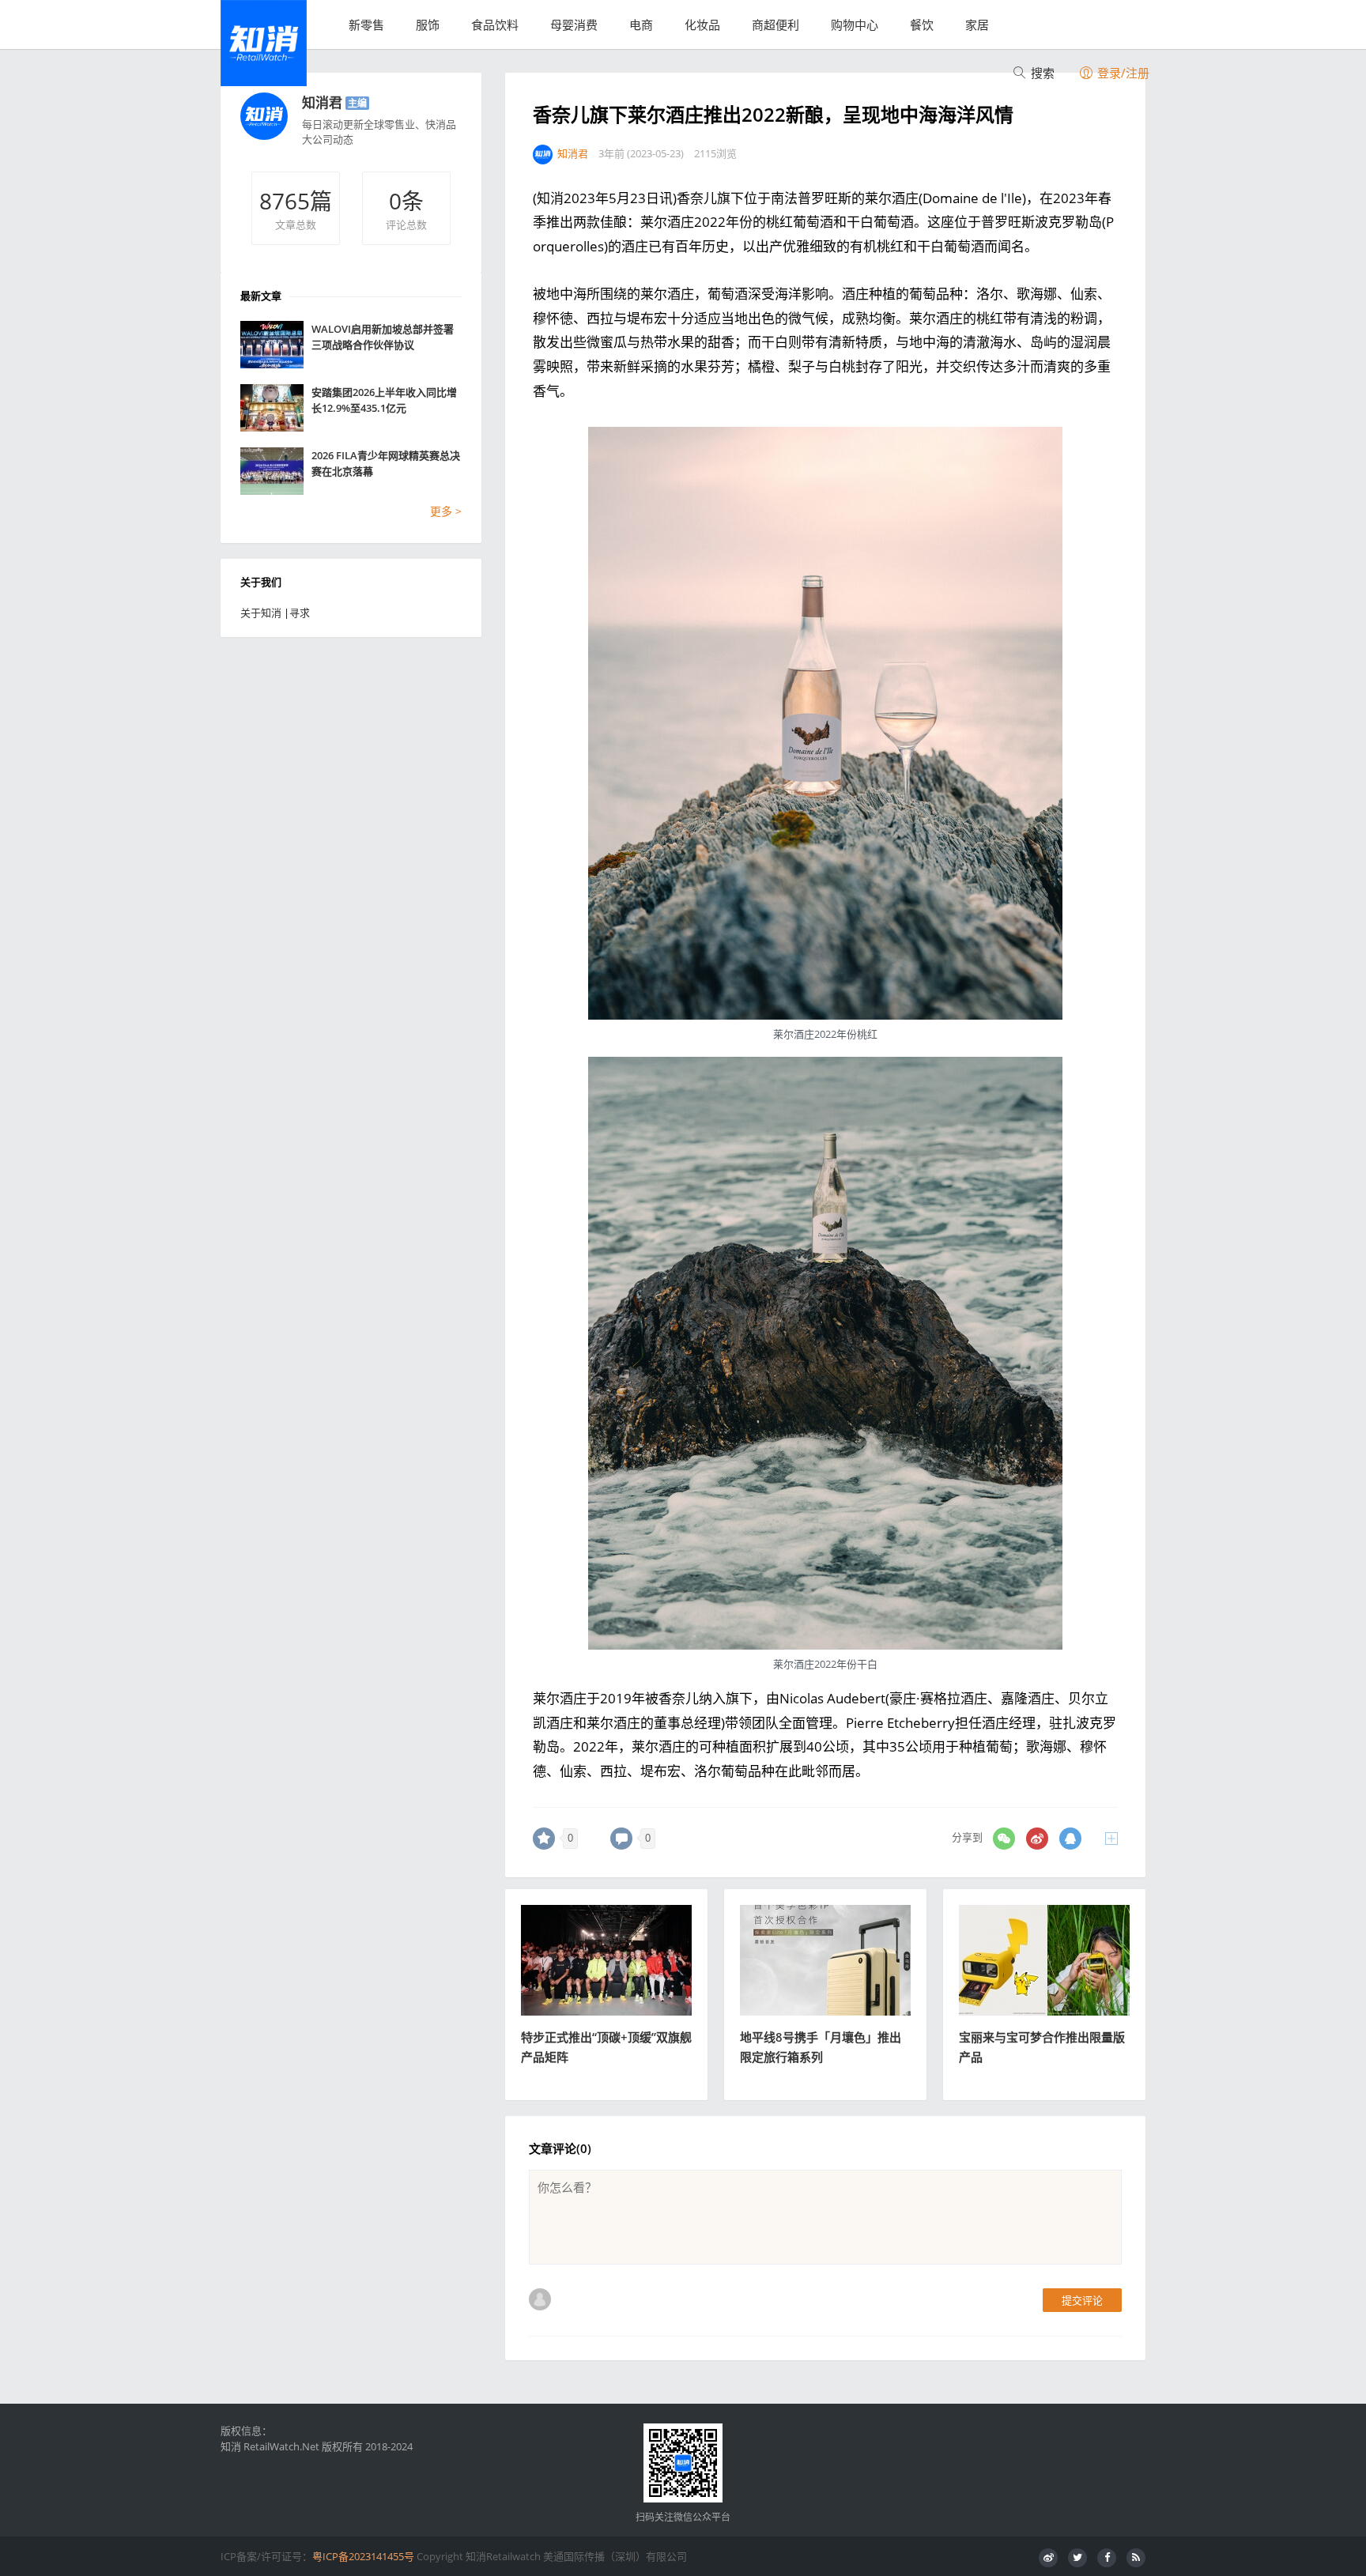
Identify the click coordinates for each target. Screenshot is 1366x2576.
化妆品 (702, 25)
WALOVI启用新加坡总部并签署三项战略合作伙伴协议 (383, 337)
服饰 (428, 25)
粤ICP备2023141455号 (363, 2556)
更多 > (446, 511)
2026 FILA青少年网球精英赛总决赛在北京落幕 (386, 463)
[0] (544, 1839)
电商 (641, 25)
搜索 (1041, 73)
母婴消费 (574, 25)
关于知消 (261, 613)
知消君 (322, 102)
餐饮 (922, 25)
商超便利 (775, 25)
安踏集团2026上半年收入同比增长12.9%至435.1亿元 (384, 400)
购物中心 (855, 25)
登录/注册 (1122, 73)
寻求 (300, 613)
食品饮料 (495, 25)
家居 (977, 25)
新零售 (366, 25)
